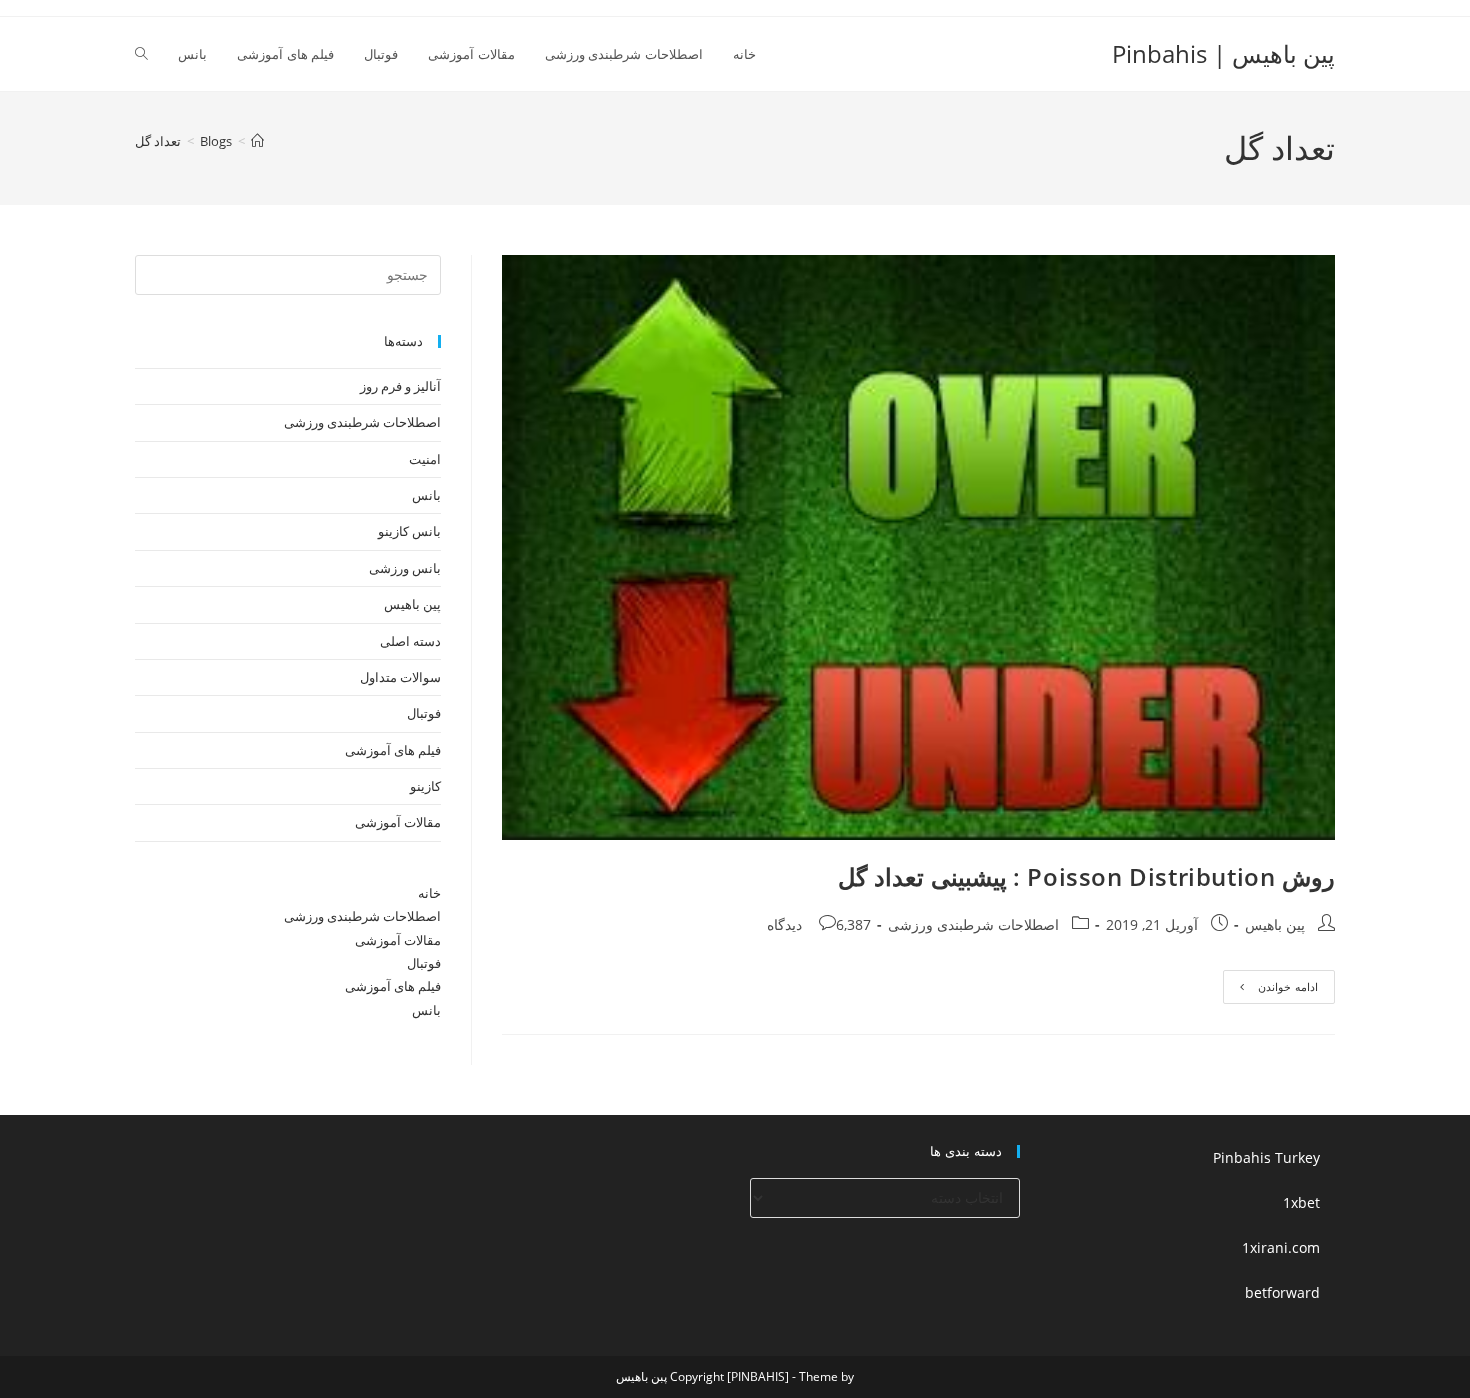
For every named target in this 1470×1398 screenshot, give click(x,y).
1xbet (1301, 1202)
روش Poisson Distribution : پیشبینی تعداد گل (1086, 876)
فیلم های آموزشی (393, 750)
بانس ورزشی (405, 568)
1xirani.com (1281, 1247)
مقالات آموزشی (398, 822)
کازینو (425, 786)
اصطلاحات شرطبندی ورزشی (973, 924)
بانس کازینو (409, 531)
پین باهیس (1275, 924)
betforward (1282, 1292)
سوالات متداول (400, 677)
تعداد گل (158, 141)
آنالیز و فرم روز (400, 386)
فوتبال (424, 713)
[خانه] (257, 141)
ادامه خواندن (1270, 990)
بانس (426, 495)
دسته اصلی (410, 641)
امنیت (425, 459)
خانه (429, 893)
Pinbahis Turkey (1266, 1157)
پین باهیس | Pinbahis (1223, 53)
